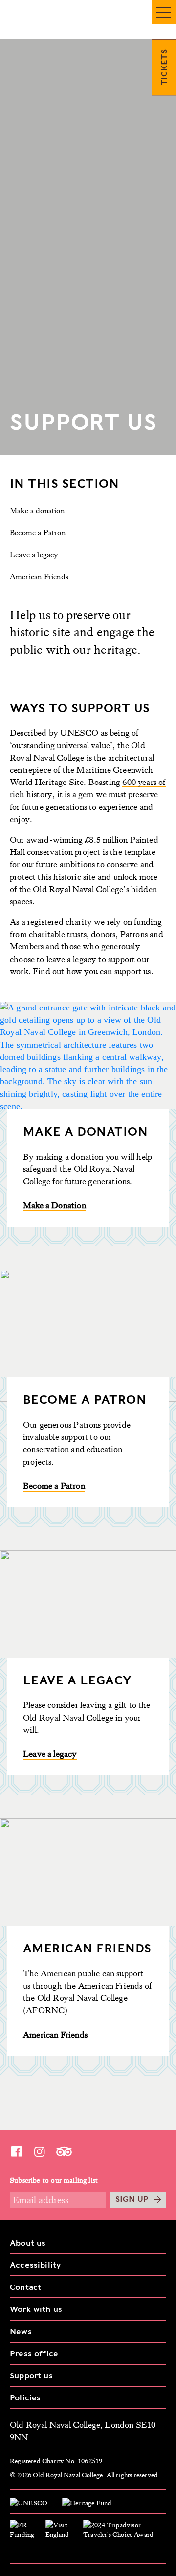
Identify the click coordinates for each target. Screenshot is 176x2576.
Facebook (16, 2151)
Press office (34, 2354)
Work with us (36, 2309)
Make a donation (37, 510)
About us (28, 2243)
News (21, 2332)
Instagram (39, 2151)
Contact (25, 2287)
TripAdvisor (64, 2151)
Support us (31, 2376)
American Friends (39, 576)
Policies (25, 2398)
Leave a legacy (34, 554)
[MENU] (164, 12)
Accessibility (35, 2265)
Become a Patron (38, 532)
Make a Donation (55, 1205)
